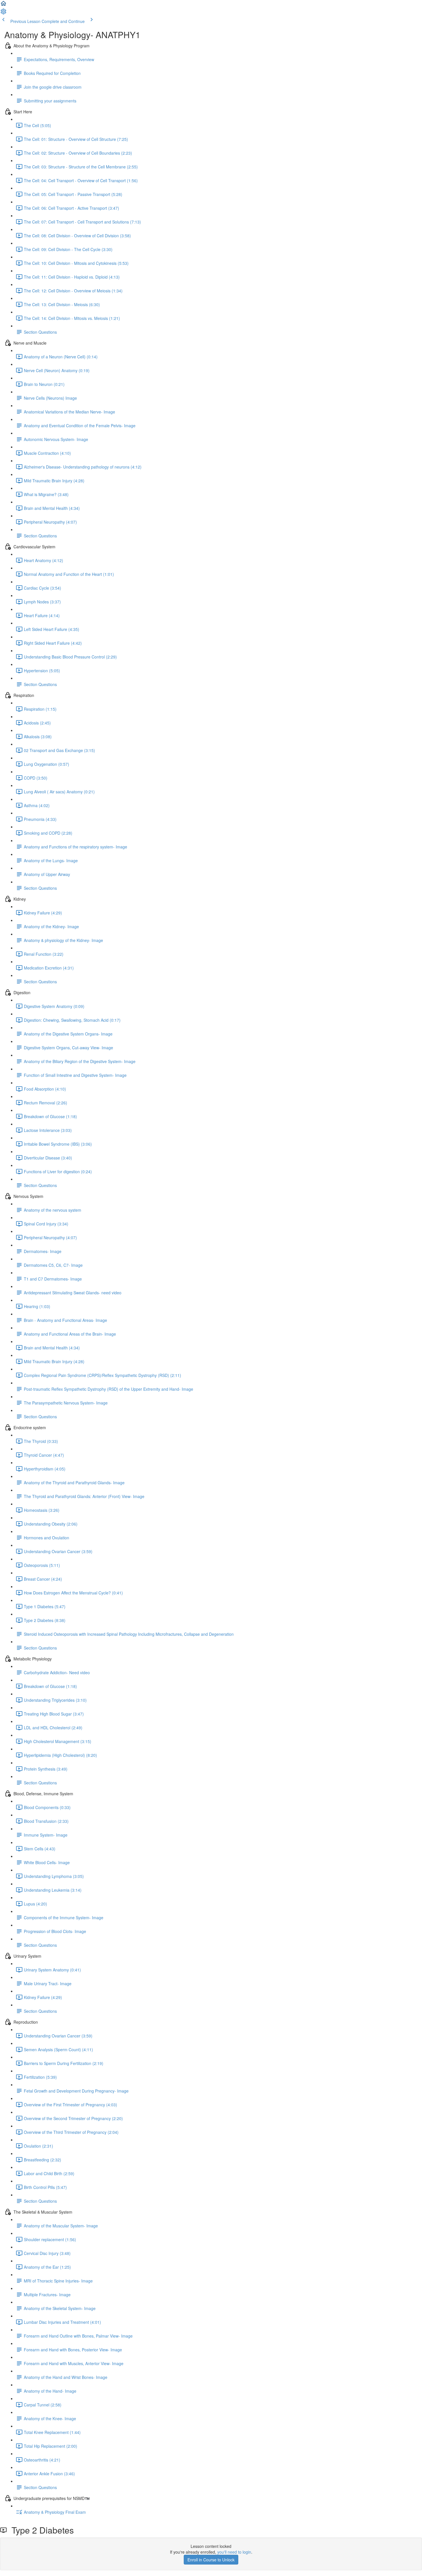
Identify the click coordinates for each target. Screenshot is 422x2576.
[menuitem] (3, 13)
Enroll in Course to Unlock (211, 2560)
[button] (3, 5)
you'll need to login (234, 2552)
